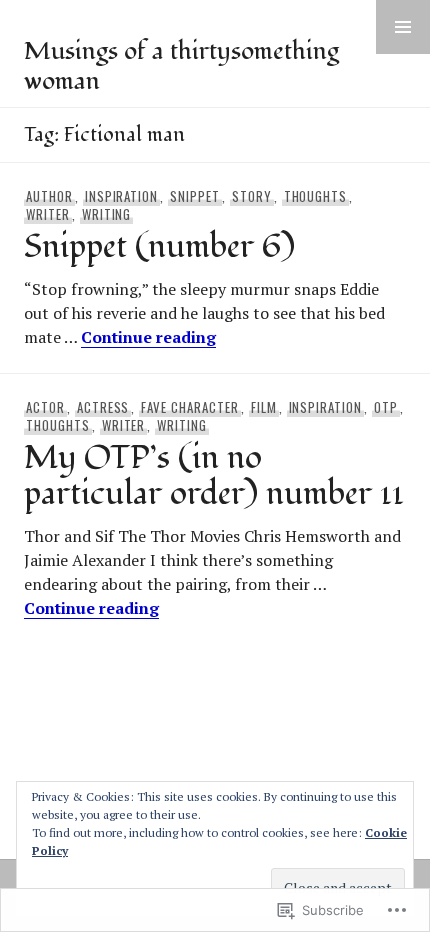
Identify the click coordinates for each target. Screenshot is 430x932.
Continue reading (148, 337)
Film (264, 407)
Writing (107, 214)
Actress (103, 407)
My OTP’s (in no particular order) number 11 (214, 476)
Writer (48, 214)
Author (49, 196)
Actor (45, 407)
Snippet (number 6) (159, 247)
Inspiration (122, 196)
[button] (403, 27)
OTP (386, 407)
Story (252, 196)
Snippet (195, 196)
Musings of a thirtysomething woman (181, 66)
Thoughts (316, 196)
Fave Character (190, 407)
